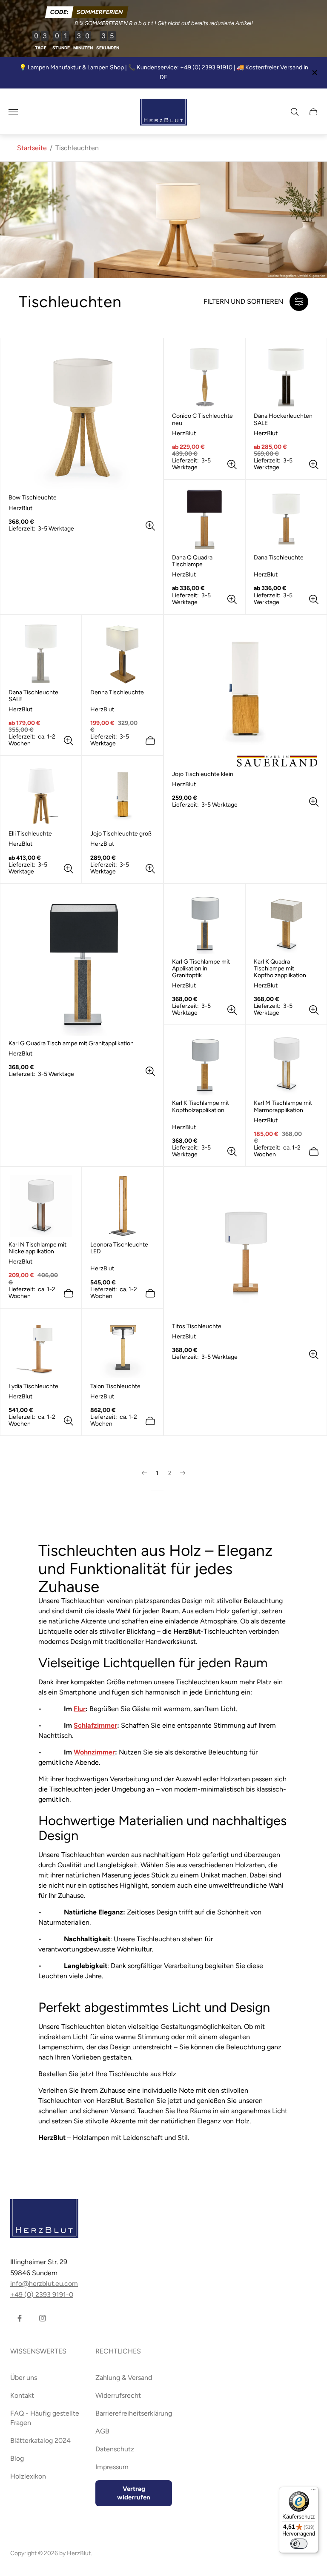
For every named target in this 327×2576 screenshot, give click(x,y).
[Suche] (295, 112)
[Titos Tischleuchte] (245, 1247)
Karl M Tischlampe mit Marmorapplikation (283, 1107)
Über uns (24, 2378)
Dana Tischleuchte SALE (33, 696)
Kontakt (22, 2395)
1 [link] (157, 1473)
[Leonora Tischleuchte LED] (123, 1206)
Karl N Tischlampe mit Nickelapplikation (37, 1248)
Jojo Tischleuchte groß (121, 834)
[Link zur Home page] (44, 2219)
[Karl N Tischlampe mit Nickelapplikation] (41, 1206)
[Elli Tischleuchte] (41, 795)
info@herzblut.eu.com (44, 2284)
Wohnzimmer (94, 1752)
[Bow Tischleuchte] (82, 418)
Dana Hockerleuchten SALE (283, 419)
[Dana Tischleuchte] (286, 519)
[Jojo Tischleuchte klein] (245, 695)
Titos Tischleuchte (197, 1327)
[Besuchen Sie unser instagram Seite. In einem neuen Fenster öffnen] (43, 2318)
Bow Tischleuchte (33, 498)
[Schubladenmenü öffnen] (13, 112)
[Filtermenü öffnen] (299, 302)
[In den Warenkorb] (150, 741)
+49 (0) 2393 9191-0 (42, 2295)
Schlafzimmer (95, 1725)
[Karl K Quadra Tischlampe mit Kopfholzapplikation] (286, 923)
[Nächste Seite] (183, 1480)
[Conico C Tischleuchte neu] (204, 377)
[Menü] (313, 2492)
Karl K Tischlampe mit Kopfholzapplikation (201, 1107)
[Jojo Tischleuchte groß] (123, 795)
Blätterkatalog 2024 (40, 2440)
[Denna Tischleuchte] (123, 654)
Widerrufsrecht (118, 2395)
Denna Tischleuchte (117, 693)
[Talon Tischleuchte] (123, 1348)
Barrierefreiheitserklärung (134, 2413)
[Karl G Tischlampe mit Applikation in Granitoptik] (204, 923)
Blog (17, 2458)
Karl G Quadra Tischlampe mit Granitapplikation (71, 1044)
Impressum (112, 2467)
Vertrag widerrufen (134, 2493)
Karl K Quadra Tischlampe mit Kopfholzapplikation (280, 969)
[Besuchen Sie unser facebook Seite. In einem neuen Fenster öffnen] (20, 2318)
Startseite (32, 148)
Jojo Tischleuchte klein (203, 774)
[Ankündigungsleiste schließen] (314, 73)
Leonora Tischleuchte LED (119, 1248)
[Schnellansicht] (150, 526)
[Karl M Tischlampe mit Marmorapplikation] (286, 1064)
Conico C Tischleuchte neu (202, 419)
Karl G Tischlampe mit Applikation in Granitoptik (201, 969)
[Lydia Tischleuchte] (41, 1348)
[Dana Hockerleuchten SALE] (286, 377)
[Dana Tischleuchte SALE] (41, 654)
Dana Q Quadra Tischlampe (192, 561)
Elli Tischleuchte (30, 834)
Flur (80, 1709)
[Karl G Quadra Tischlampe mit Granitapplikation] (82, 964)
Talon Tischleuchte (115, 1386)
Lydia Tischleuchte (33, 1386)
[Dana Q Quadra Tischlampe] (204, 519)
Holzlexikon (28, 2476)
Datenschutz (115, 2449)
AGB (102, 2431)
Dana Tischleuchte (279, 558)
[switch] (299, 2544)
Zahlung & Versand (124, 2378)
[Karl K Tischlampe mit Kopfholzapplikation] (204, 1064)
